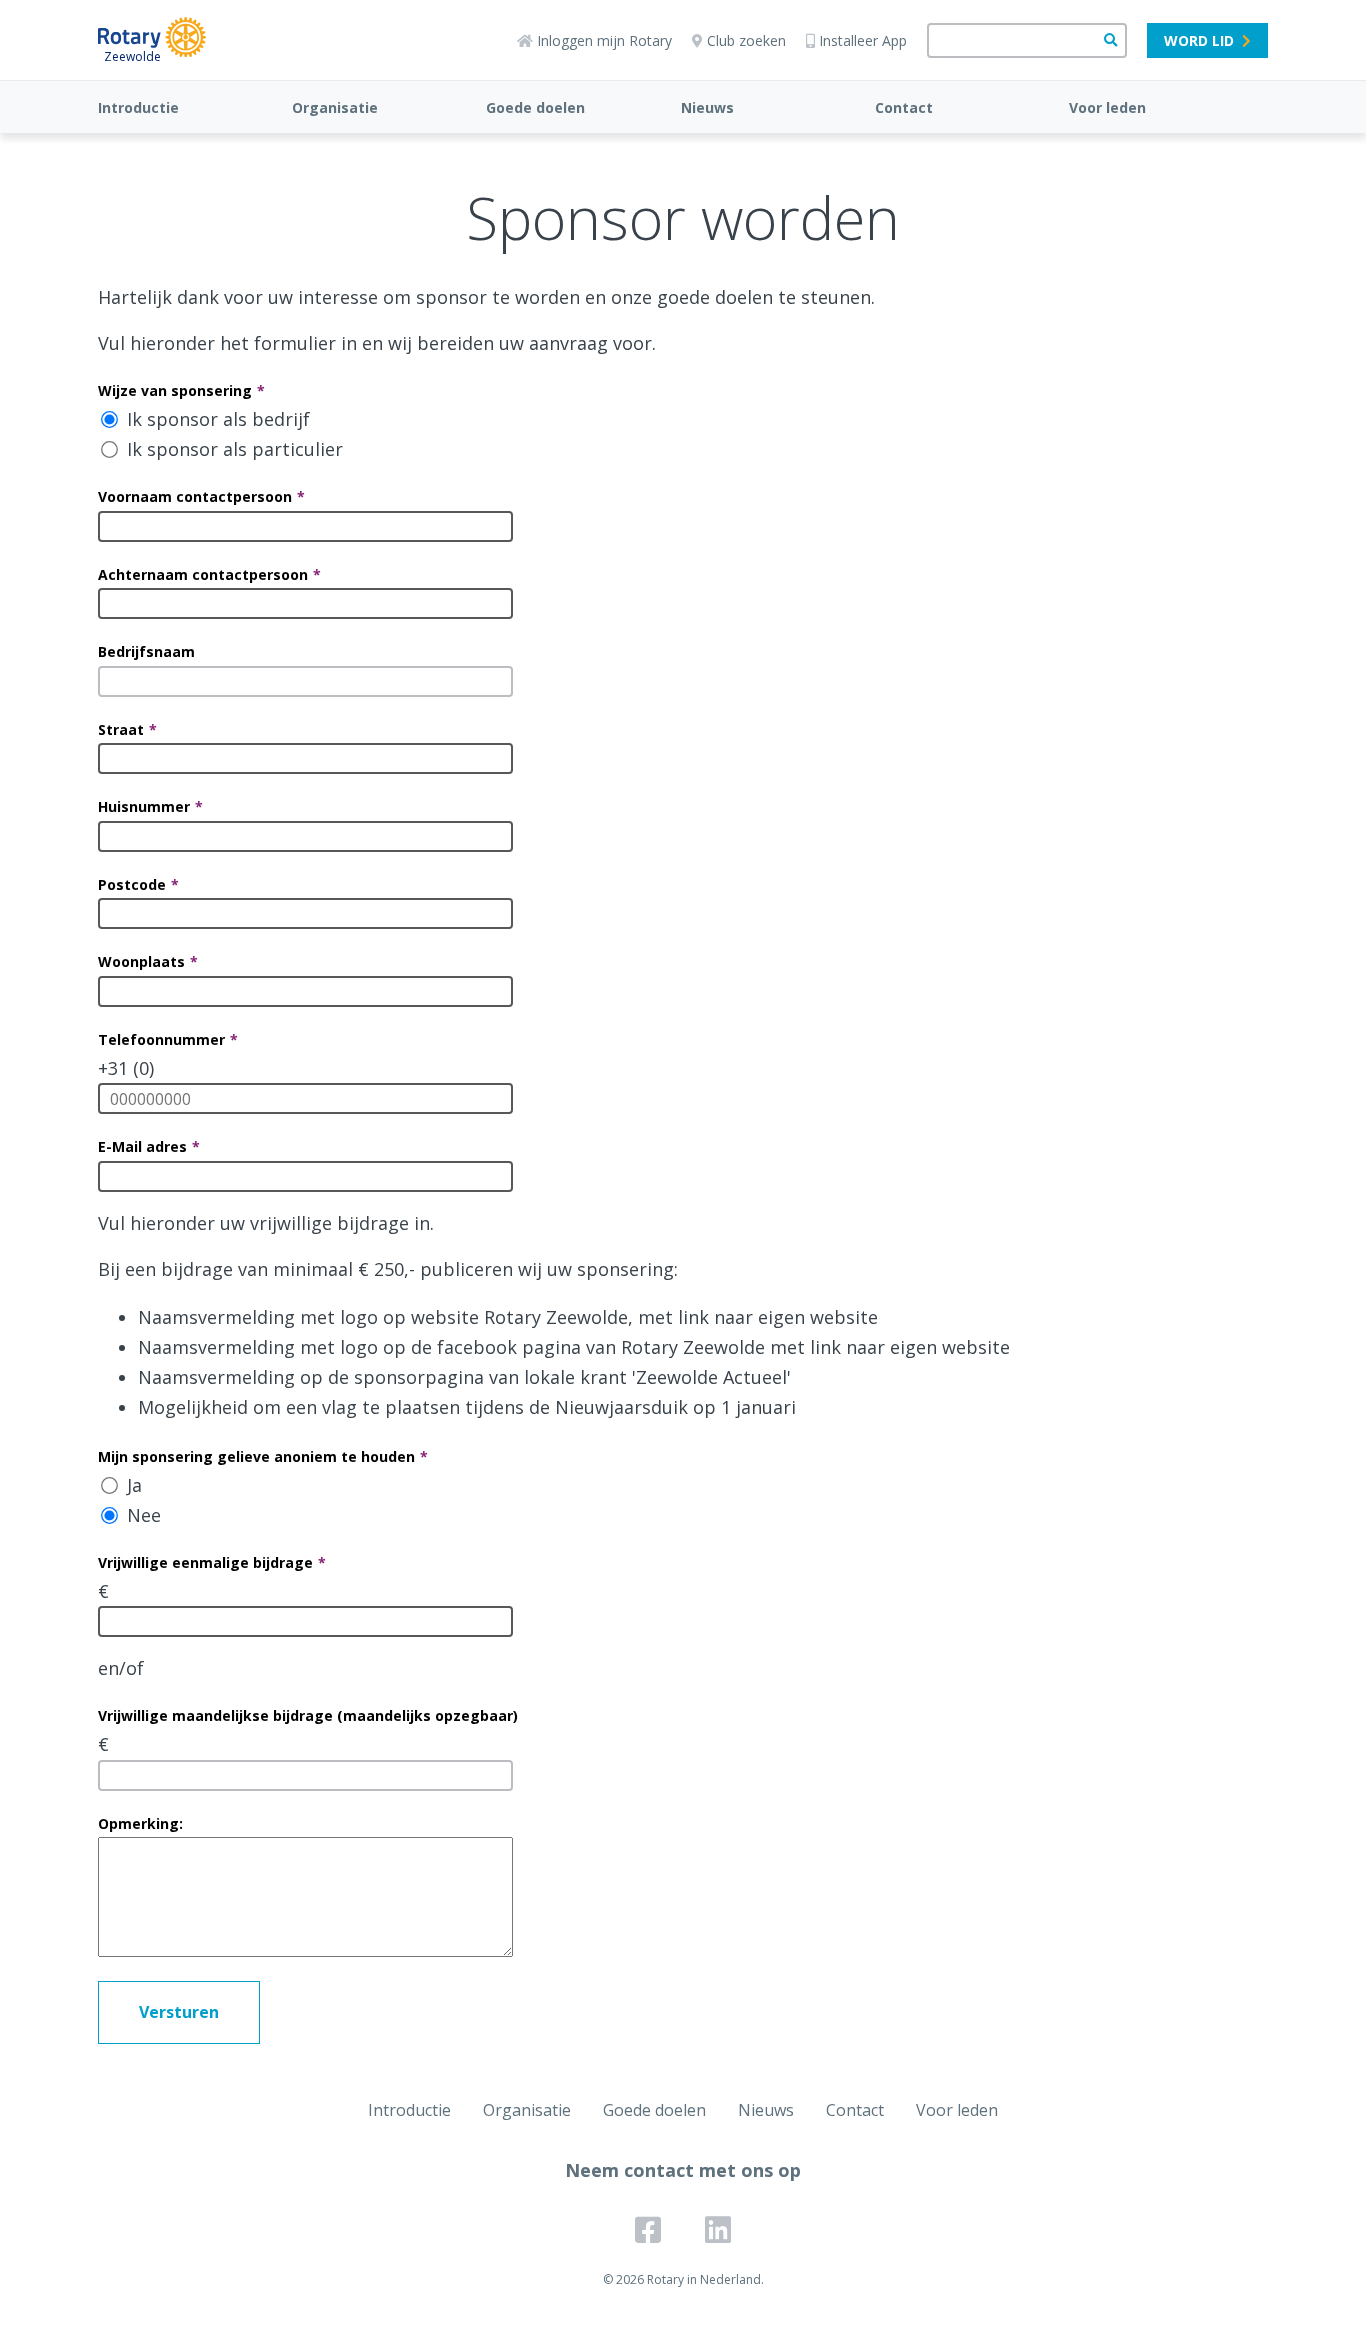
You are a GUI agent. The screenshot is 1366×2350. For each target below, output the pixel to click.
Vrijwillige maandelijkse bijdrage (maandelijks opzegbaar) (308, 1715)
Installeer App (863, 40)
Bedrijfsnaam (146, 651)
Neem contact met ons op (683, 2170)
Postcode (132, 884)
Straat (121, 729)
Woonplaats (141, 961)
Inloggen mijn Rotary (604, 40)
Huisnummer (144, 806)
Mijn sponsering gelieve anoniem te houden (256, 1456)
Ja (134, 1485)
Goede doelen (535, 107)
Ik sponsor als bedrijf (218, 419)
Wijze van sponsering (175, 390)
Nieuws (707, 107)
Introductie (138, 107)
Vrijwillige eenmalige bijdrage (205, 1562)
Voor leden (1107, 107)
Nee (144, 1515)
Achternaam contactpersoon (203, 574)
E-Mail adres (142, 1146)
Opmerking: (140, 1823)
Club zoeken (746, 40)
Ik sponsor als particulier (235, 449)
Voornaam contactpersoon (195, 496)
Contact (904, 107)
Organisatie (335, 107)
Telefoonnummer (161, 1039)
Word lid (1199, 40)
